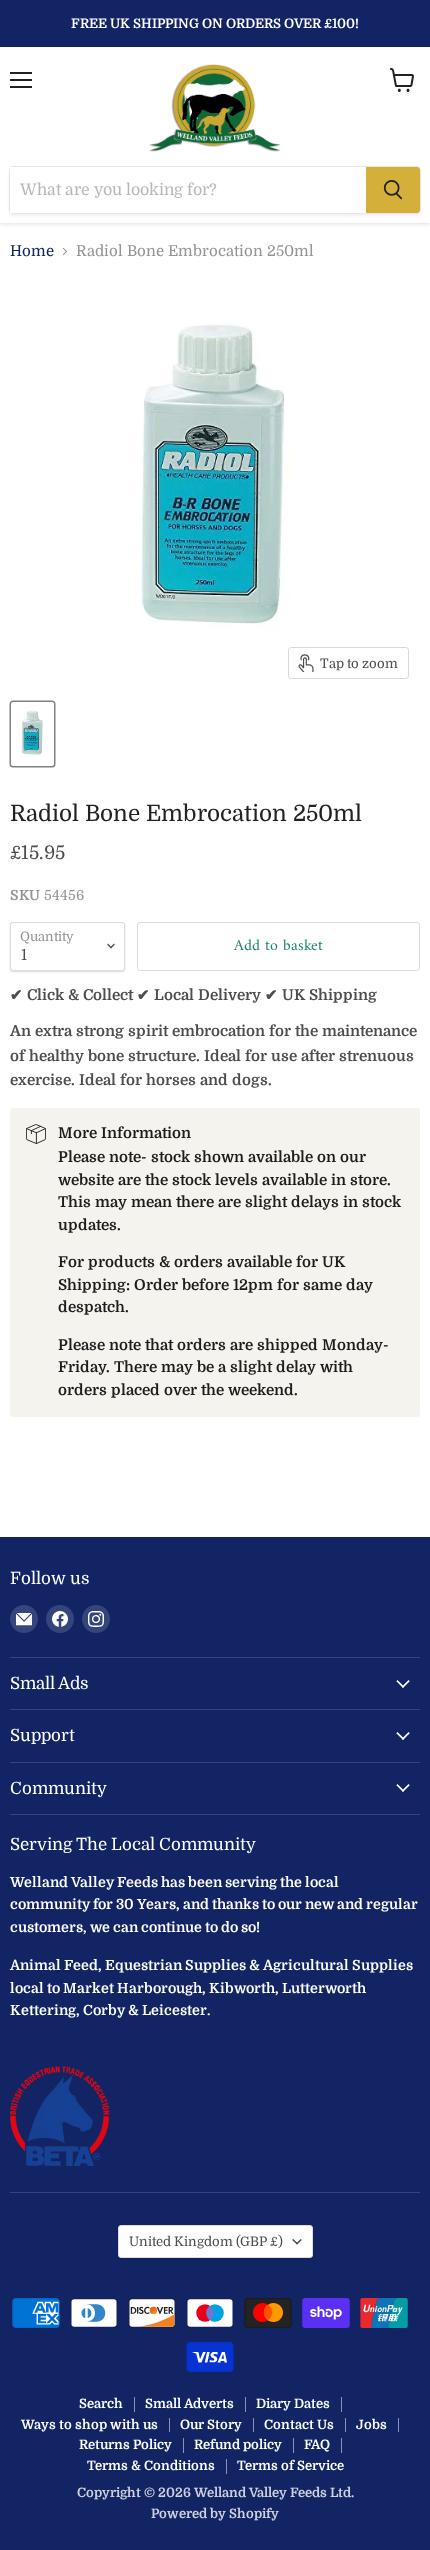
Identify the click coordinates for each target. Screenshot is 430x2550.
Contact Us (299, 2424)
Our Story (211, 2424)
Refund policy (238, 2444)
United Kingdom (206, 2241)
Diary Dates (293, 2403)
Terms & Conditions (151, 2465)
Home (32, 251)
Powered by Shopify (215, 2513)
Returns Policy (125, 2444)
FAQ (317, 2444)
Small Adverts (189, 2403)
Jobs (371, 2424)
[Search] (393, 190)
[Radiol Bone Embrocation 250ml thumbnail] (32, 734)
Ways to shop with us (89, 2424)
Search (101, 2403)
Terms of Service (290, 2465)
